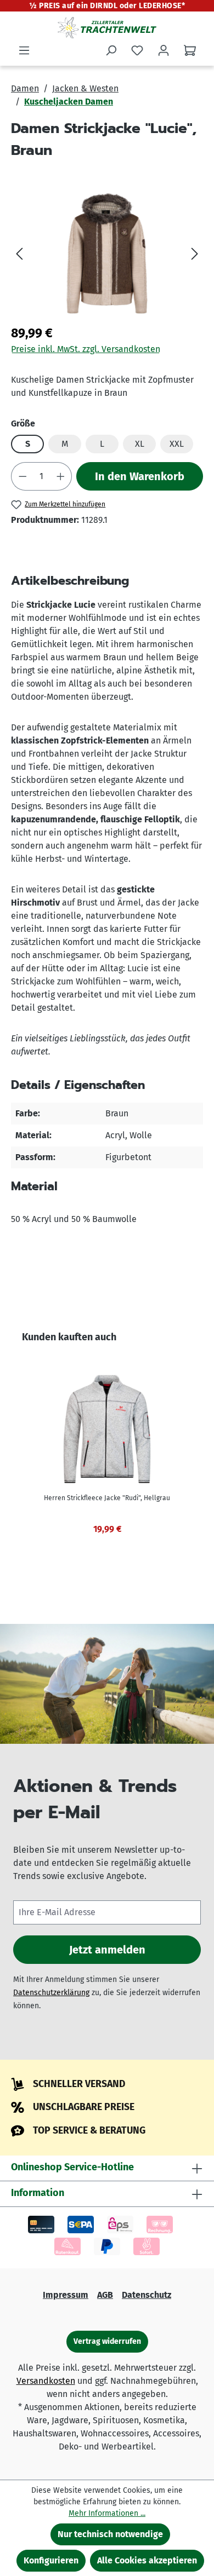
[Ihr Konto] (164, 50)
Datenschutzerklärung (51, 1993)
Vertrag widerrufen (107, 2341)
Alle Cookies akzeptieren (147, 2560)
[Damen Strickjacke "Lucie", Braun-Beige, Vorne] (107, 253)
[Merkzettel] (137, 50)
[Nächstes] (195, 253)
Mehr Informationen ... (107, 2513)
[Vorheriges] (19, 253)
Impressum (66, 2295)
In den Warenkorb (140, 476)
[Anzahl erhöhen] (61, 476)
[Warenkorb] (190, 50)
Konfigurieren (51, 2560)
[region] (107, 253)
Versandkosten (46, 2381)
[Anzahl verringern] (22, 476)
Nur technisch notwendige (110, 2534)
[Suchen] (111, 50)
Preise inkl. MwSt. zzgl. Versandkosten (86, 349)
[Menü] (24, 50)
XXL (177, 444)
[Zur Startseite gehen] (107, 27)
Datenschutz (147, 2295)
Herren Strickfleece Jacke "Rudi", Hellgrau (107, 1498)
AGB (105, 2295)
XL (140, 444)
